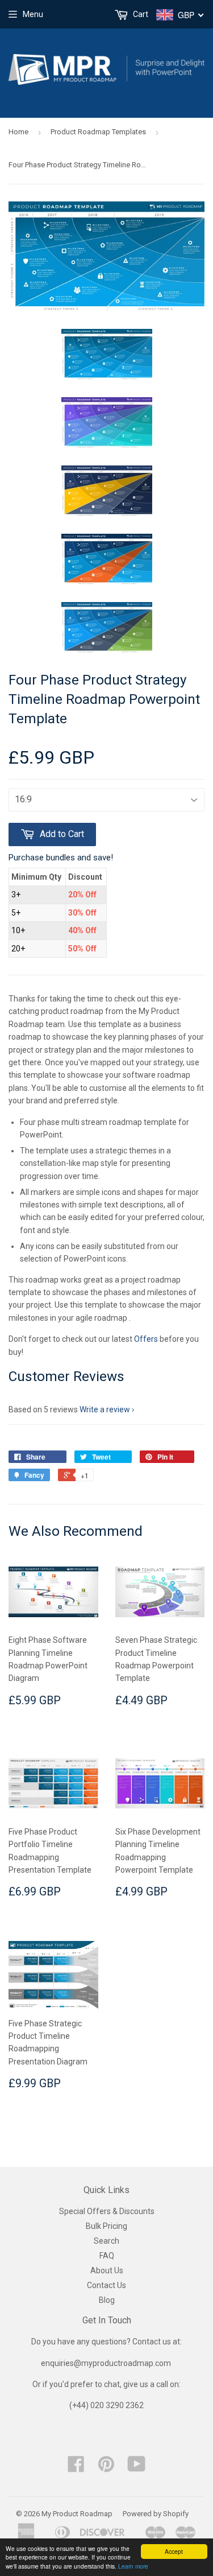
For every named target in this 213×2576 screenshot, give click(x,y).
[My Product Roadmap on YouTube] (137, 2468)
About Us (107, 2270)
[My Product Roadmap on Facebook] (76, 2468)
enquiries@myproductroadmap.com (107, 2363)
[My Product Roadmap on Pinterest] (106, 2468)
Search (106, 2241)
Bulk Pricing (106, 2226)
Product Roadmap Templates (98, 132)
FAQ (107, 2256)
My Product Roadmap (77, 2514)
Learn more (133, 2566)
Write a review (105, 1409)
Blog (107, 2300)
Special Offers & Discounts (107, 2211)
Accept (174, 2551)
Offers (147, 1339)
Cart (140, 14)
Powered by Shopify (156, 2514)
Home (18, 132)
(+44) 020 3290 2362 (106, 2405)
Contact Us (106, 2285)
